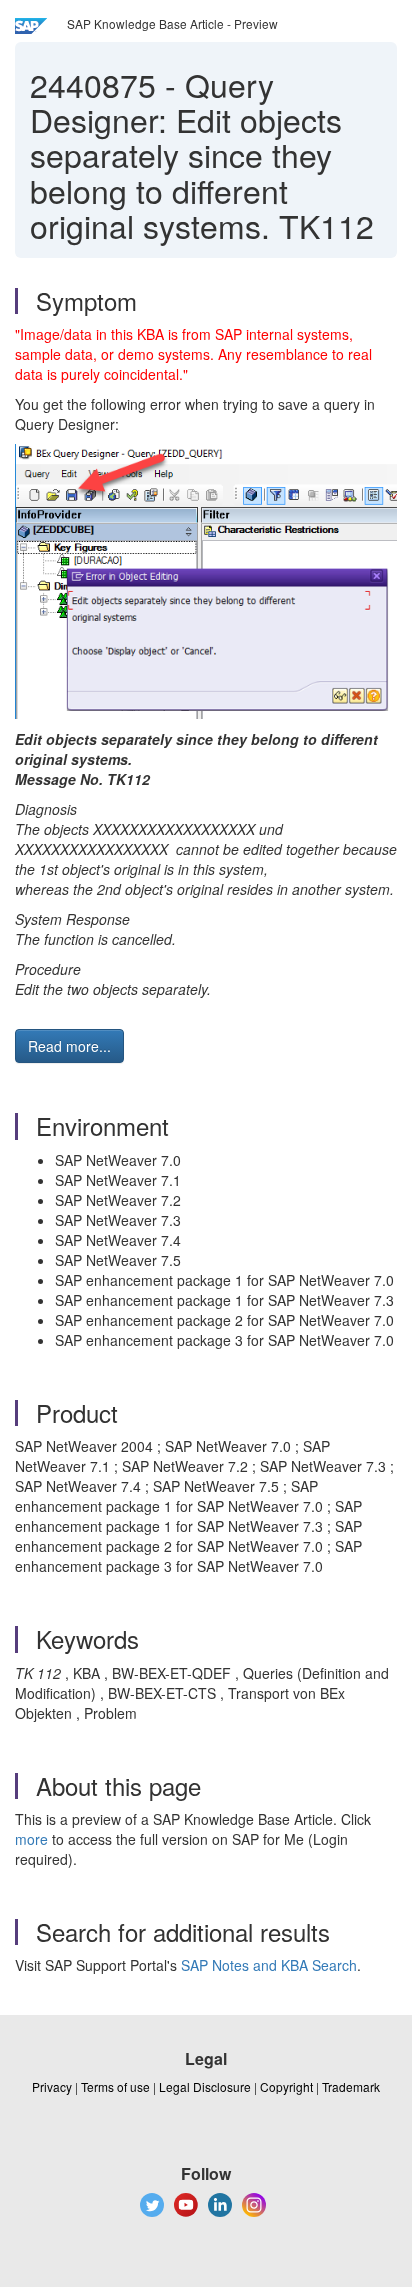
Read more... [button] (69, 1046)
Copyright (286, 2086)
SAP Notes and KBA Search (269, 1965)
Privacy (52, 2086)
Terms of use (115, 2086)
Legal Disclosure (205, 2086)
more (31, 1839)
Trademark (351, 2086)
